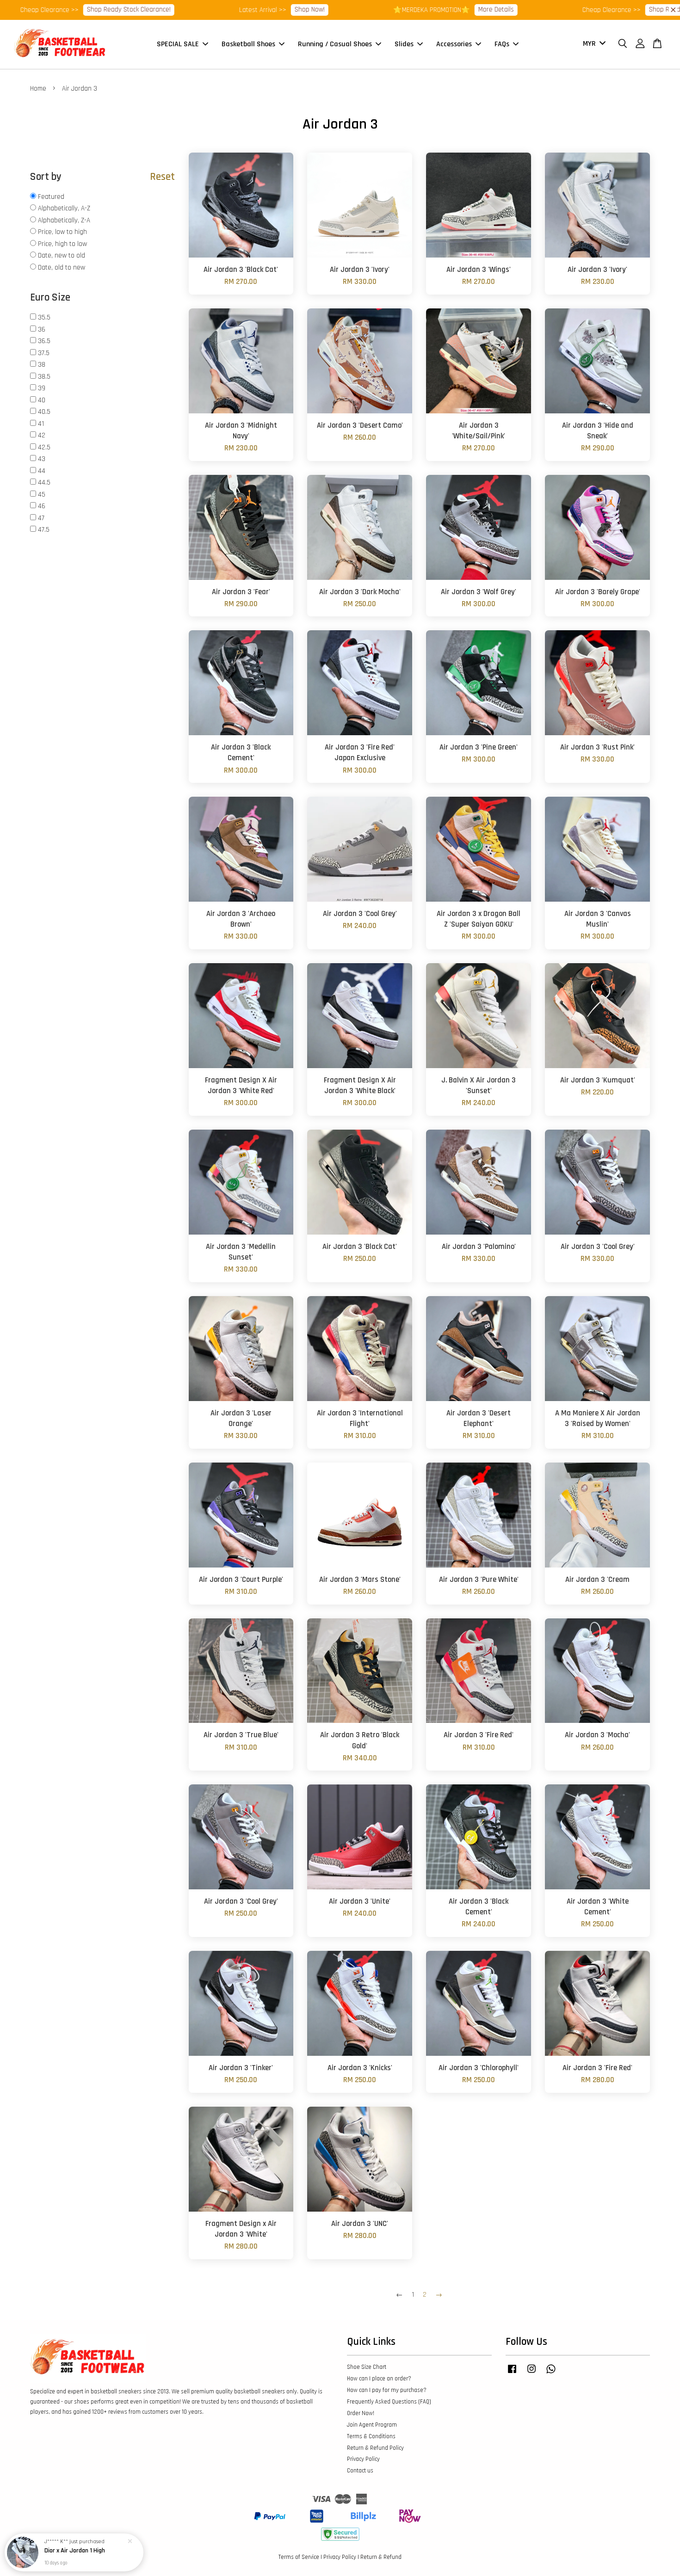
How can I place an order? (379, 2379)
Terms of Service (299, 2557)
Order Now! (361, 2413)
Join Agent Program (372, 2425)
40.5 (44, 412)
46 (42, 506)
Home (38, 89)
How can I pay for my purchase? (387, 2390)
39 (42, 388)
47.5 (44, 530)
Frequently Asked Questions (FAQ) (389, 2402)
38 (42, 365)
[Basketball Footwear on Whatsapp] (551, 2373)
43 (42, 459)
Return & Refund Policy (375, 2448)
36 (42, 329)
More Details (404, 9)
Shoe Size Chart (367, 2367)
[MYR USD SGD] (593, 44)
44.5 (44, 483)
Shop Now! (217, 9)
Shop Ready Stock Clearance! (598, 9)
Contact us (360, 2471)
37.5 (44, 353)
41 (41, 424)
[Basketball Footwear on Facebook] (512, 2373)
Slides (404, 44)
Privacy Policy (363, 2459)
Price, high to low (62, 244)
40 (42, 400)
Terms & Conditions (371, 2436)
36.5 (44, 341)
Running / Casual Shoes (335, 44)
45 (42, 495)
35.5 (44, 317)
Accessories (454, 44)
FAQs (502, 44)
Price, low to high (62, 232)
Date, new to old (62, 255)
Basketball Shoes (248, 44)
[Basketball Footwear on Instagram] (532, 2373)
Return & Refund (381, 2557)
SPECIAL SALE (178, 44)
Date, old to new (62, 267)
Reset (162, 177)
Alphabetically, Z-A (64, 220)
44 (42, 471)
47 (41, 518)
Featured (51, 197)
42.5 (44, 447)
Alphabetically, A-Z (64, 208)
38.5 (44, 377)
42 (42, 435)
